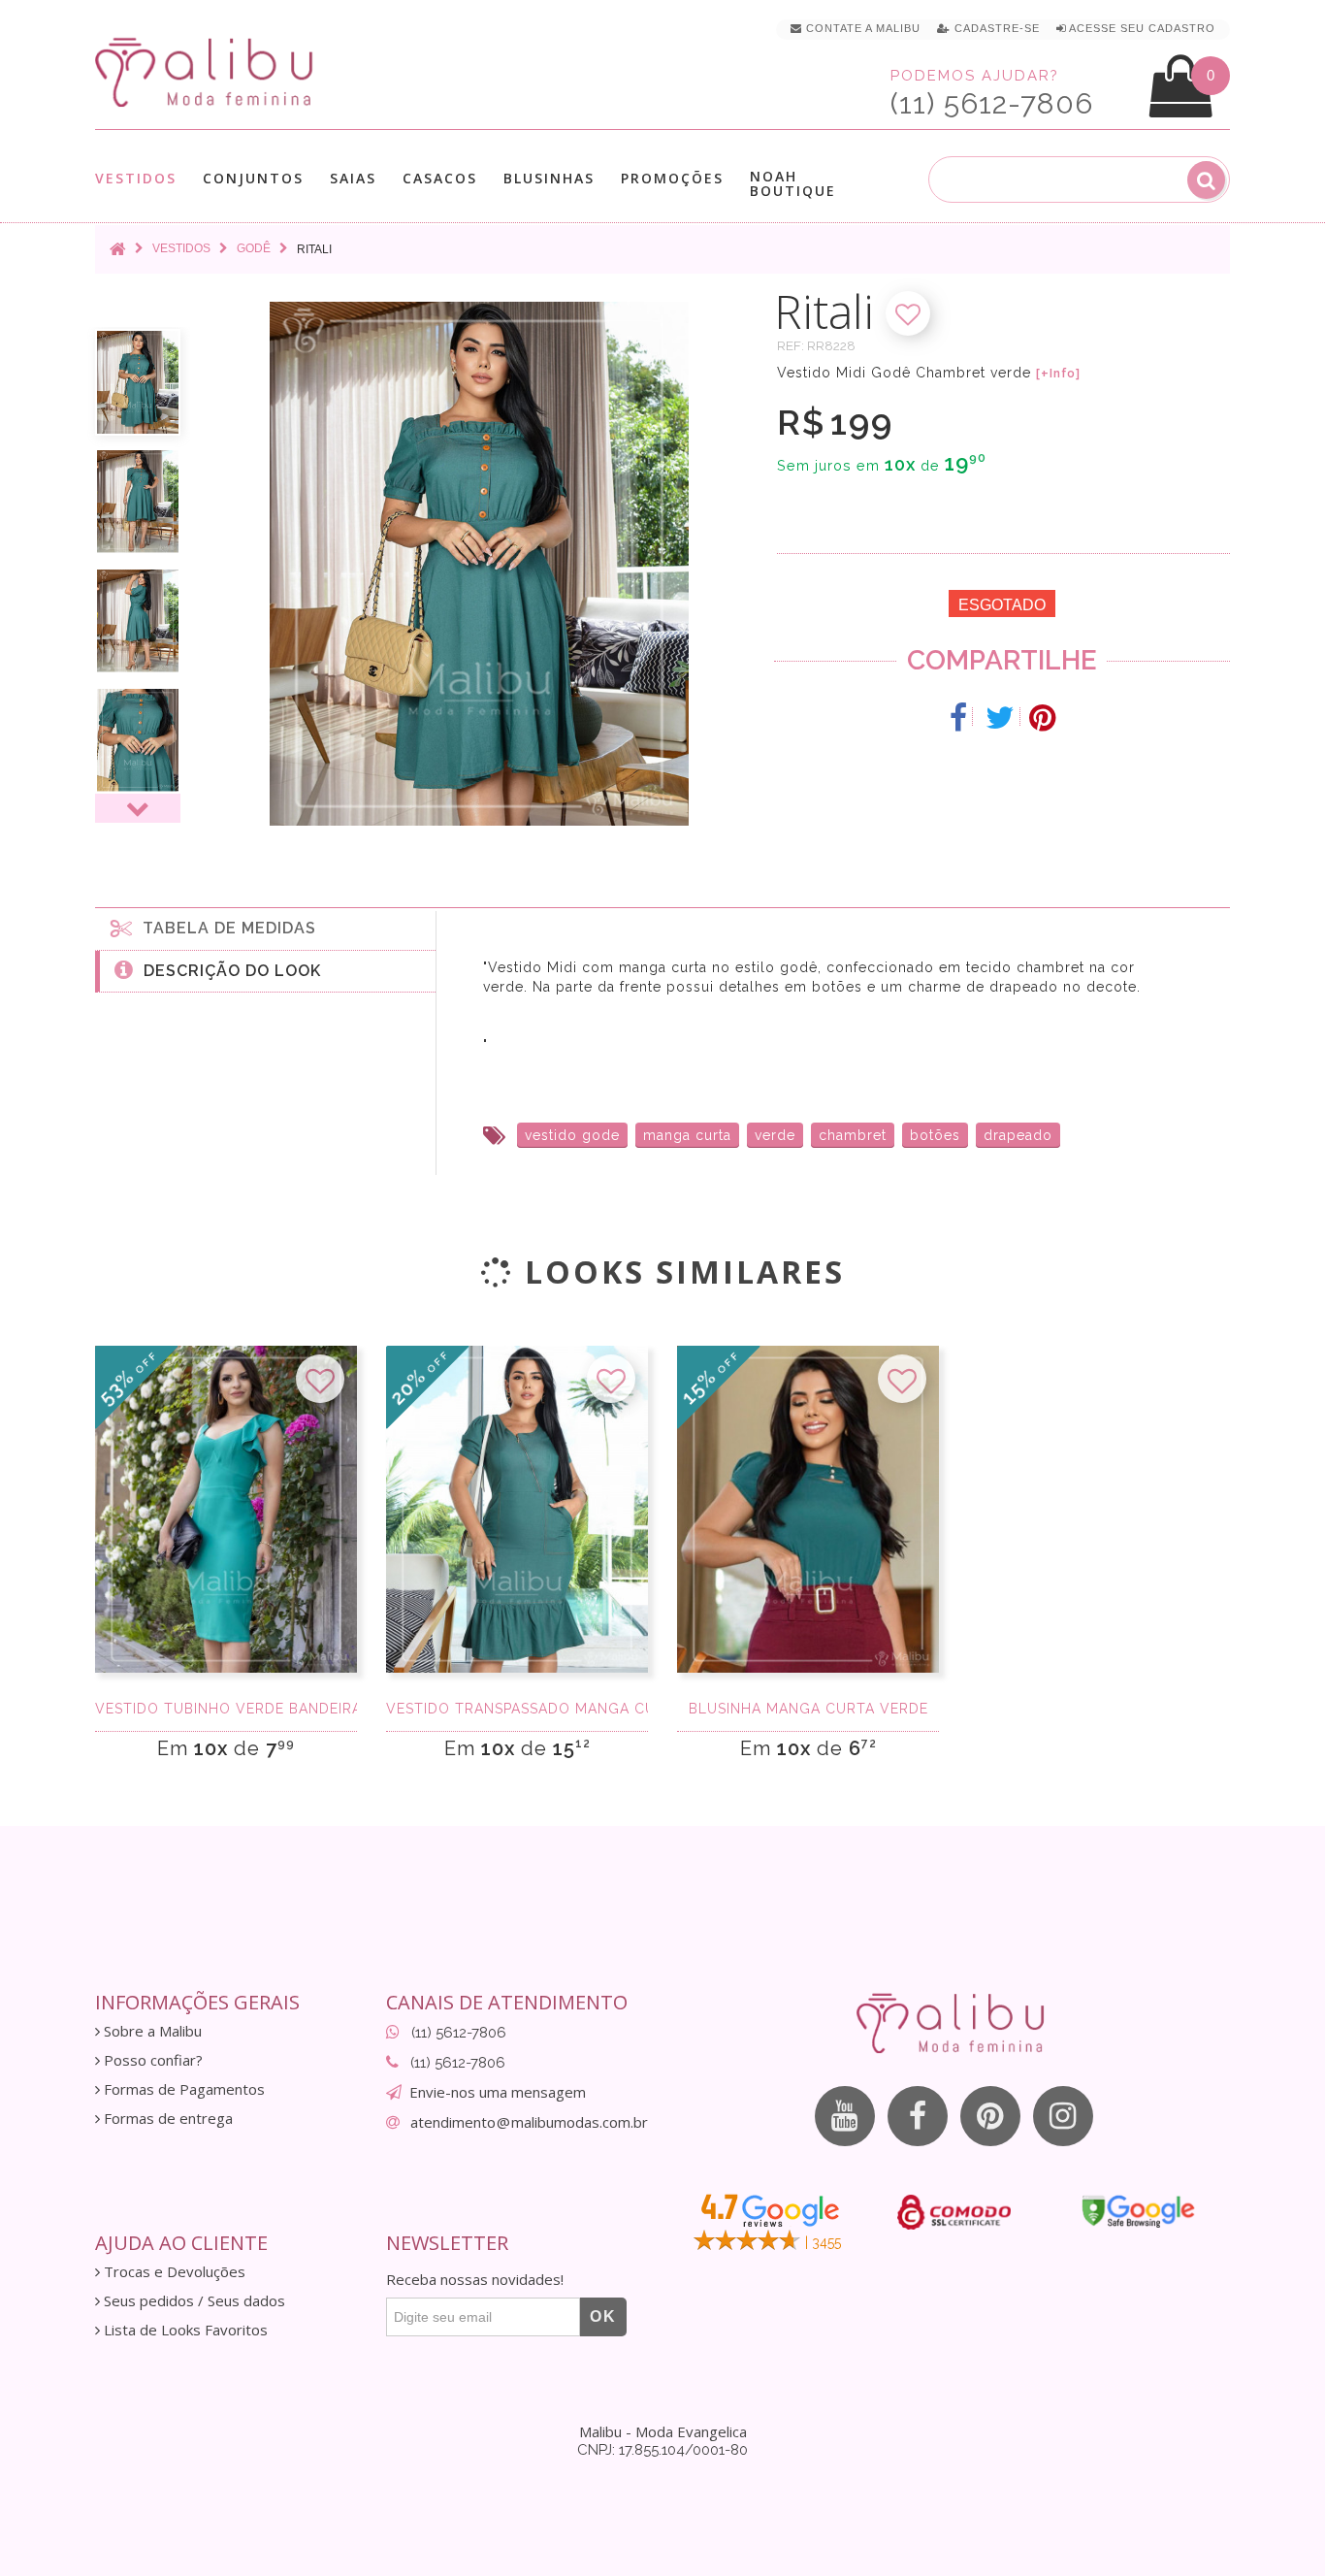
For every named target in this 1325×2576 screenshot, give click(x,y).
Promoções (672, 178)
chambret (853, 1135)
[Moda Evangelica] (208, 71)
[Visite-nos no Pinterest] (990, 2116)
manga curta (687, 1135)
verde (775, 1135)
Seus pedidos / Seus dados (193, 2301)
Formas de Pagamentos (182, 2089)
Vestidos (136, 179)
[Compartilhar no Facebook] (959, 718)
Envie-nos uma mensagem (498, 2092)
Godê (254, 248)
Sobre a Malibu (151, 2031)
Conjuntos (253, 179)
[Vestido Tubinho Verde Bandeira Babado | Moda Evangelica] (226, 1510)
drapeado (1018, 1135)
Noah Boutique (793, 183)
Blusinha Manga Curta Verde (808, 1709)
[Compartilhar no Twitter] (1001, 718)
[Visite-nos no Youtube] (845, 2116)
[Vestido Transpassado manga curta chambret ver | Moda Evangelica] (517, 1510)
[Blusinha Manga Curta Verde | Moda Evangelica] (808, 1510)
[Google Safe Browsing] (1138, 2211)
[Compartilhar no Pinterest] (1042, 718)
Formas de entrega (166, 2119)
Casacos (440, 179)
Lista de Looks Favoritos (184, 2330)
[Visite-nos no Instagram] (1063, 2116)
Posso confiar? (151, 2060)
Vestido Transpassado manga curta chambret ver (517, 1709)
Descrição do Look (227, 971)
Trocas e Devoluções (173, 2272)
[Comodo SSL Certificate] (954, 2212)
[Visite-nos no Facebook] (918, 2116)
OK (603, 2316)
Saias (353, 179)
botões (935, 1135)
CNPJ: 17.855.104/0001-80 (662, 2450)
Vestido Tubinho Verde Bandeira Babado (226, 1709)
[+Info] (1058, 374)
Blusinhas (549, 179)
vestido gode (572, 1135)
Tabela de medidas (225, 928)
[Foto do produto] (138, 382)
